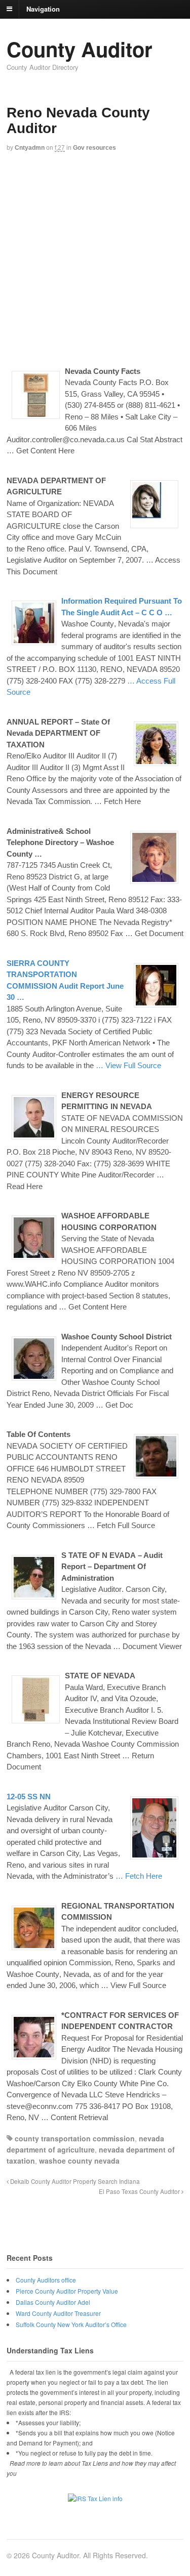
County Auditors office (46, 2280)
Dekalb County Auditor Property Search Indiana (74, 2181)
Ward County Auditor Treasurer (58, 2313)
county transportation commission (75, 2138)
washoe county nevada (79, 2161)
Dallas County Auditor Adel (53, 2302)
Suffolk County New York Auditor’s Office (71, 2324)
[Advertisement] (95, 258)
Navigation (43, 8)
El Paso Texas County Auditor (140, 2191)
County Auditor (80, 49)
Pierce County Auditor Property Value (67, 2291)
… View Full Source (128, 1065)
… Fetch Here (139, 1876)
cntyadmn (30, 148)
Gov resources (94, 148)
